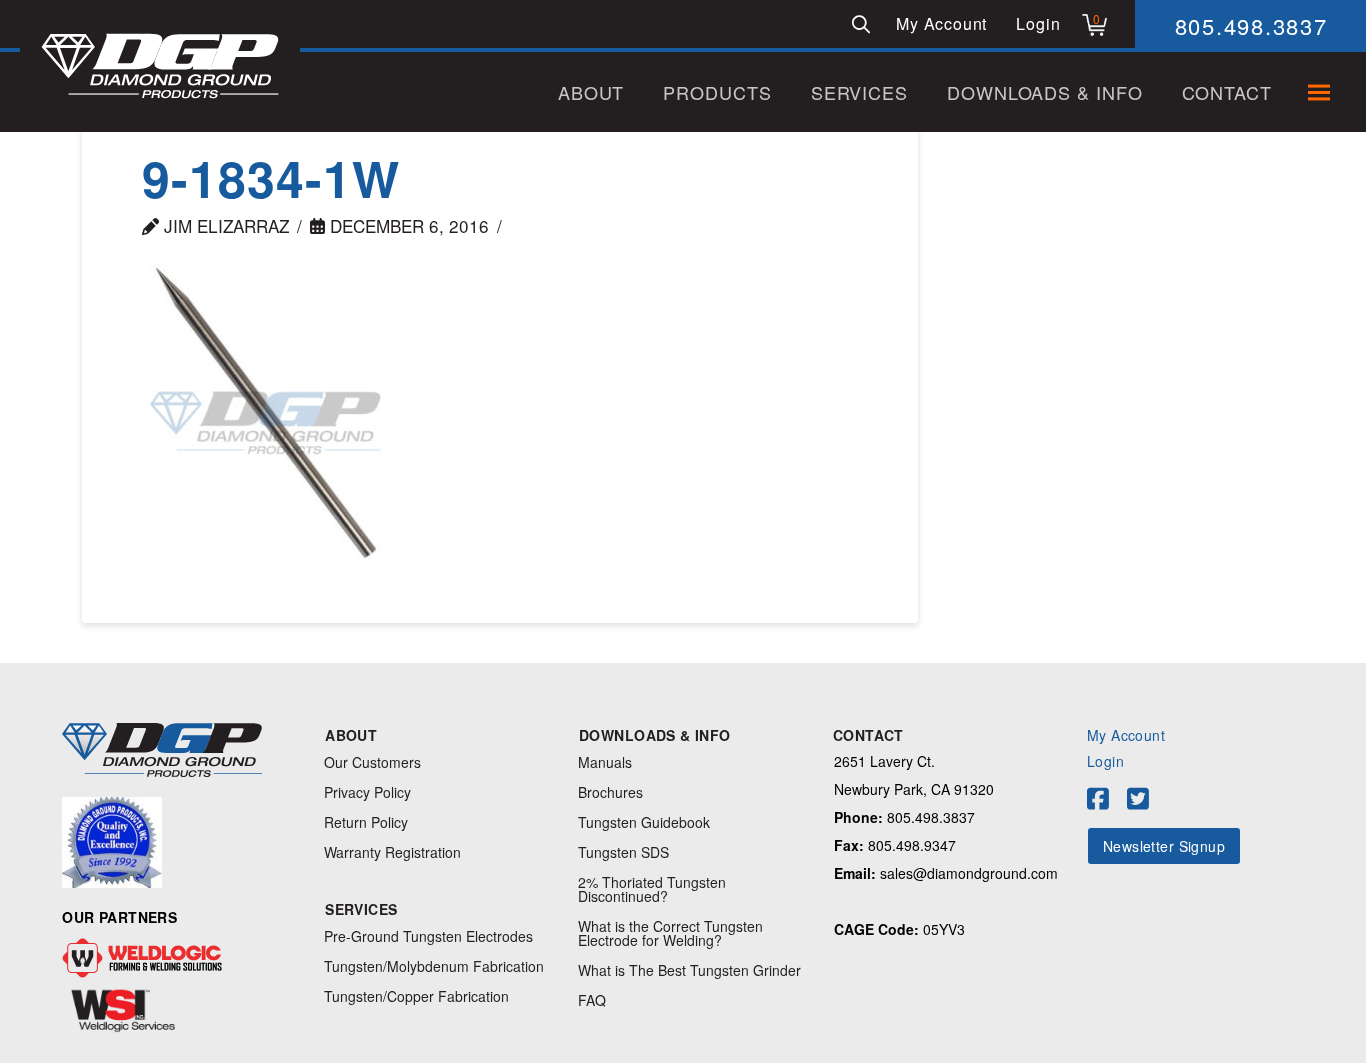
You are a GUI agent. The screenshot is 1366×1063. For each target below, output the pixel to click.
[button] (861, 24)
